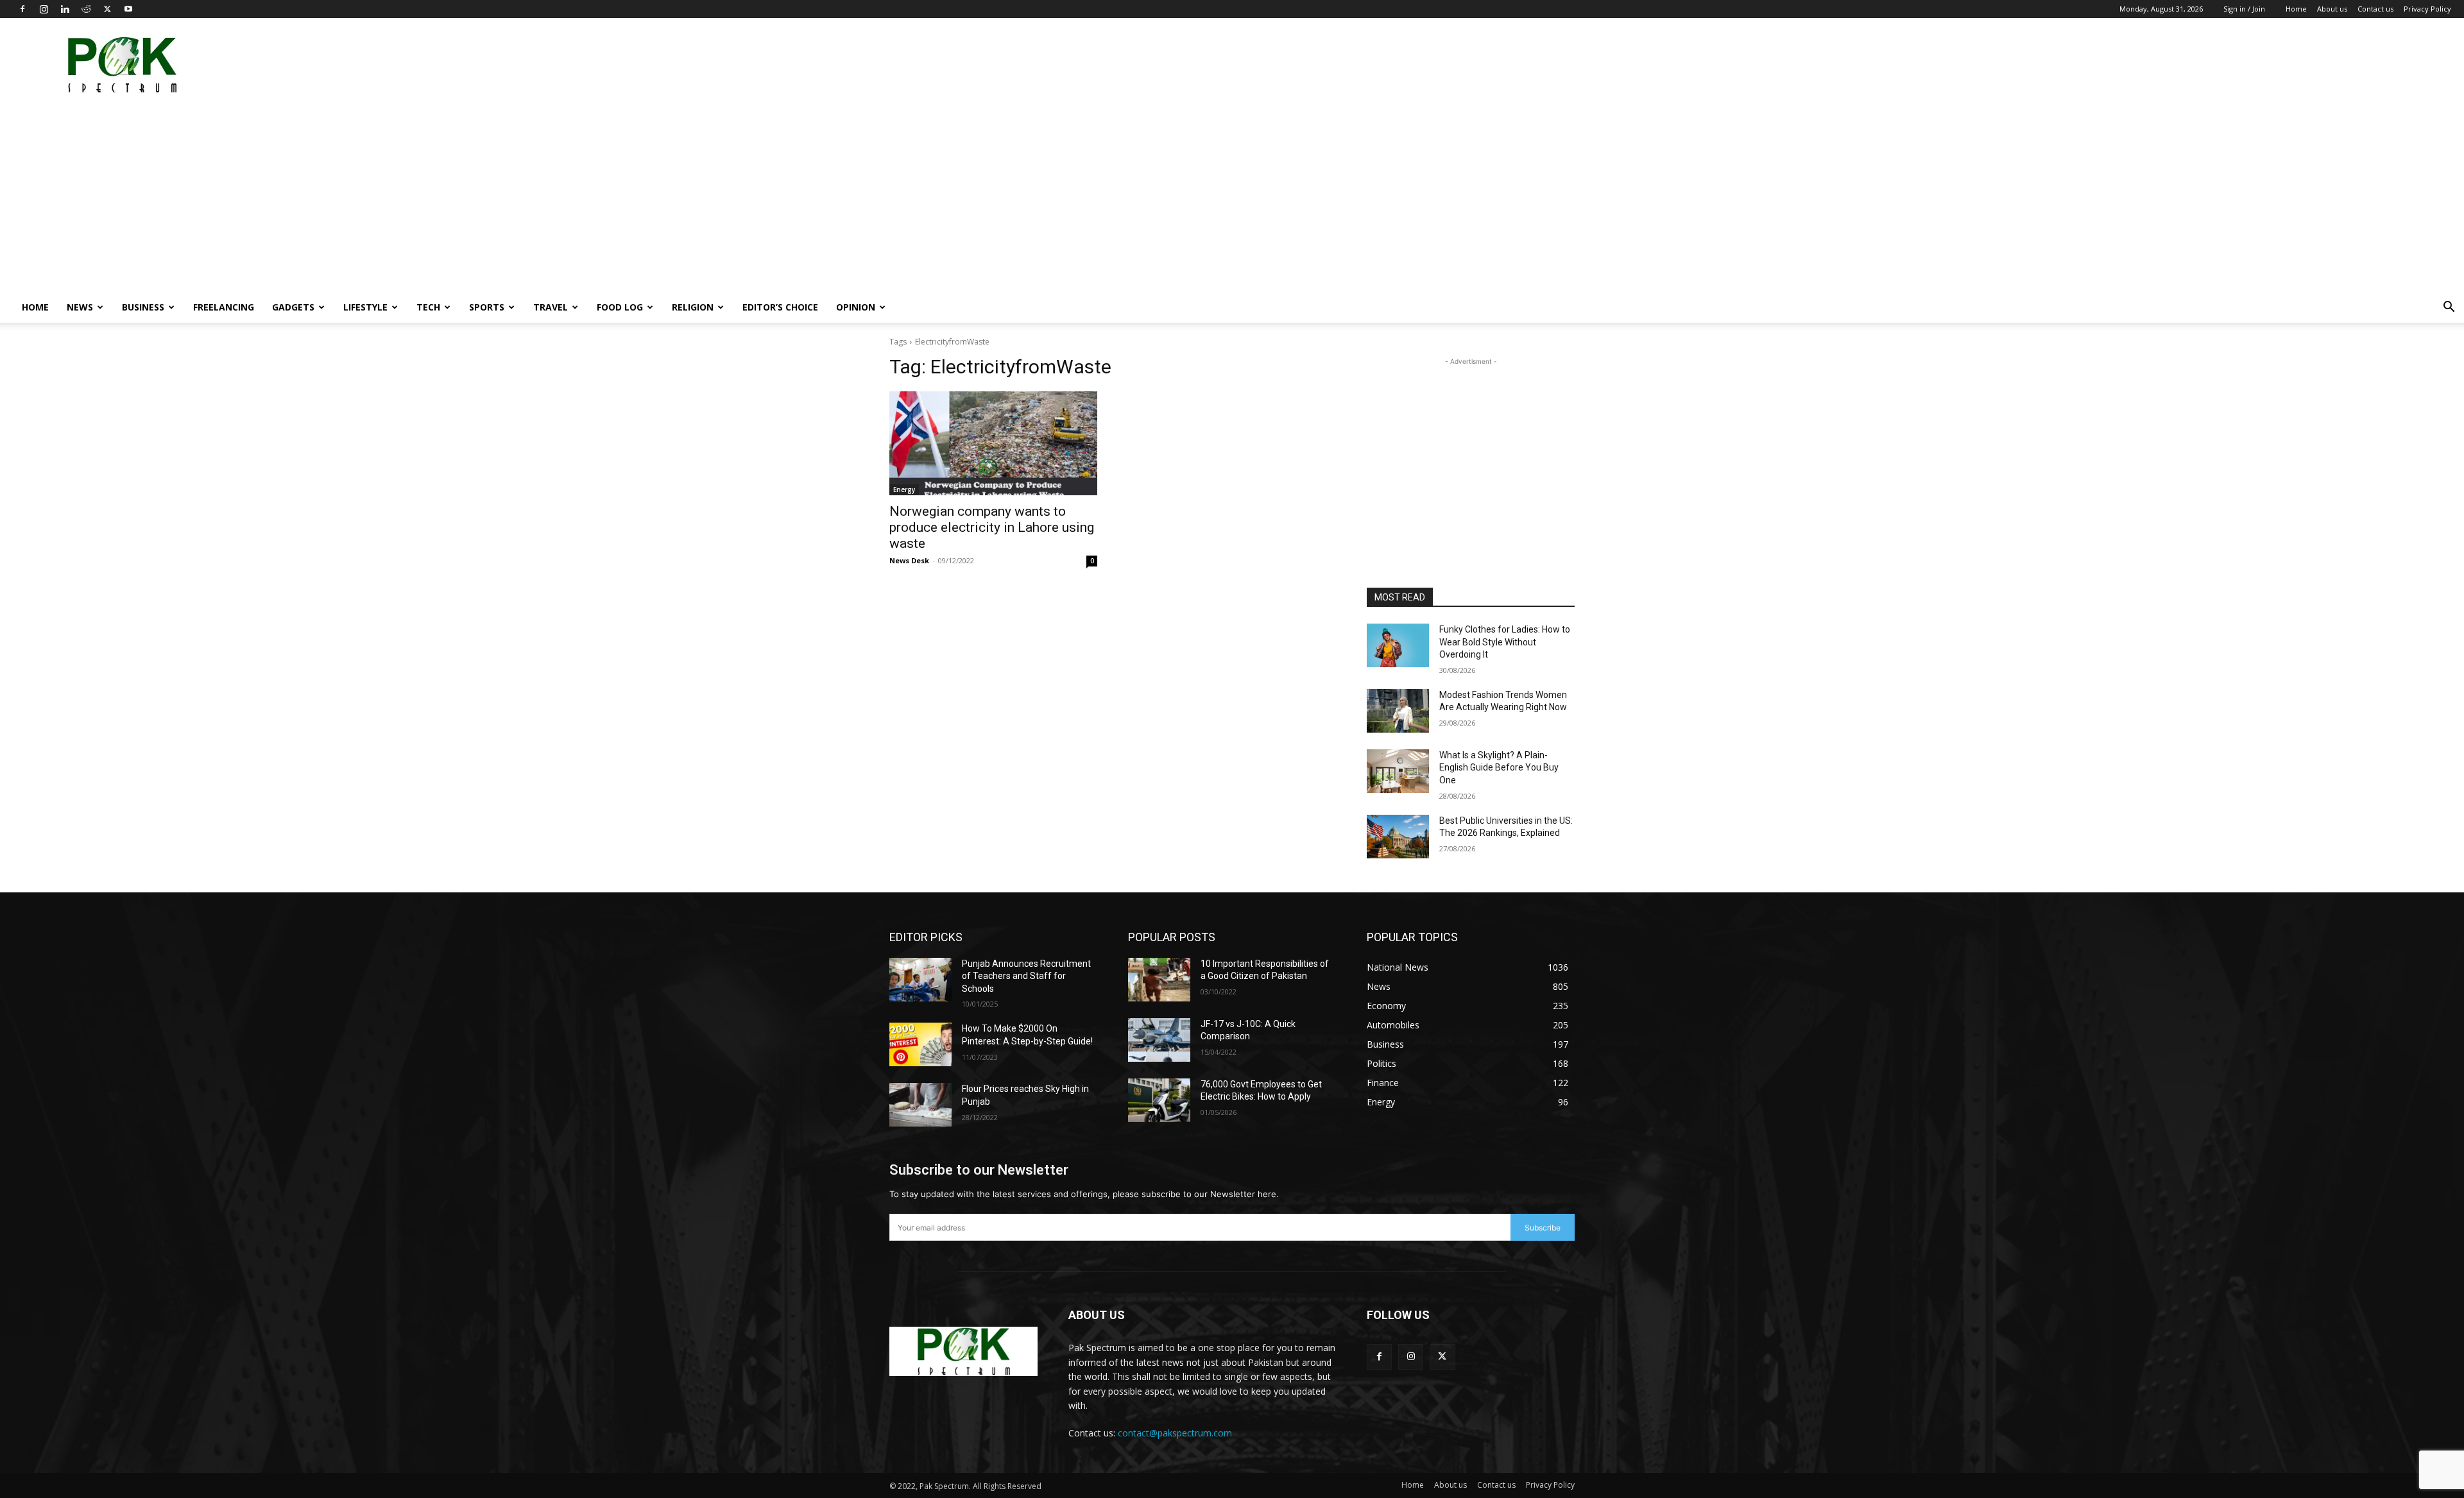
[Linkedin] (65, 9)
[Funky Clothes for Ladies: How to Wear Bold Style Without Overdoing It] (1398, 645)
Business (143, 307)
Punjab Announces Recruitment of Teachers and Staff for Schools (1026, 976)
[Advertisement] (2218, 65)
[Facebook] (22, 9)
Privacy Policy (2427, 9)
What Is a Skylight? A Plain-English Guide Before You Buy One (1499, 768)
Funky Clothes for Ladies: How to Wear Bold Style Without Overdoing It (1505, 642)
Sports (487, 307)
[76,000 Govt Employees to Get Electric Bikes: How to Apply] (1159, 1100)
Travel (551, 307)
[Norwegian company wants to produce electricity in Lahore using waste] (993, 443)
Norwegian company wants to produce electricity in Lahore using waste (992, 527)
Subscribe (1543, 1228)
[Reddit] (86, 9)
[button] (2449, 308)
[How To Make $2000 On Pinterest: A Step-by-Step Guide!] (920, 1044)
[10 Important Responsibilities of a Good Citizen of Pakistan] (1159, 980)
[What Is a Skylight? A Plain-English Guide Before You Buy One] (1398, 771)
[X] (107, 9)
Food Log (620, 307)
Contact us (2375, 9)
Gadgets (293, 307)
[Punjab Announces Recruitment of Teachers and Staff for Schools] (920, 980)
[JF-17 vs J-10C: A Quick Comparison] (1159, 1040)
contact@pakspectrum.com (1175, 1433)
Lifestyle (365, 307)
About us (2332, 9)
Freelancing (224, 307)
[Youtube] (128, 9)
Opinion (856, 307)
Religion (693, 307)
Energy (904, 489)
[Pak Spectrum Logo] (963, 1351)
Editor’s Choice (780, 307)
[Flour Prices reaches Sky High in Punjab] (920, 1105)
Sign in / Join (2244, 9)
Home (2296, 9)
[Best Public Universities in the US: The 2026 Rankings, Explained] (1398, 837)
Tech (428, 307)
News (80, 307)
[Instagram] (44, 9)
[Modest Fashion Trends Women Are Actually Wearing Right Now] (1398, 711)
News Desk (909, 560)
